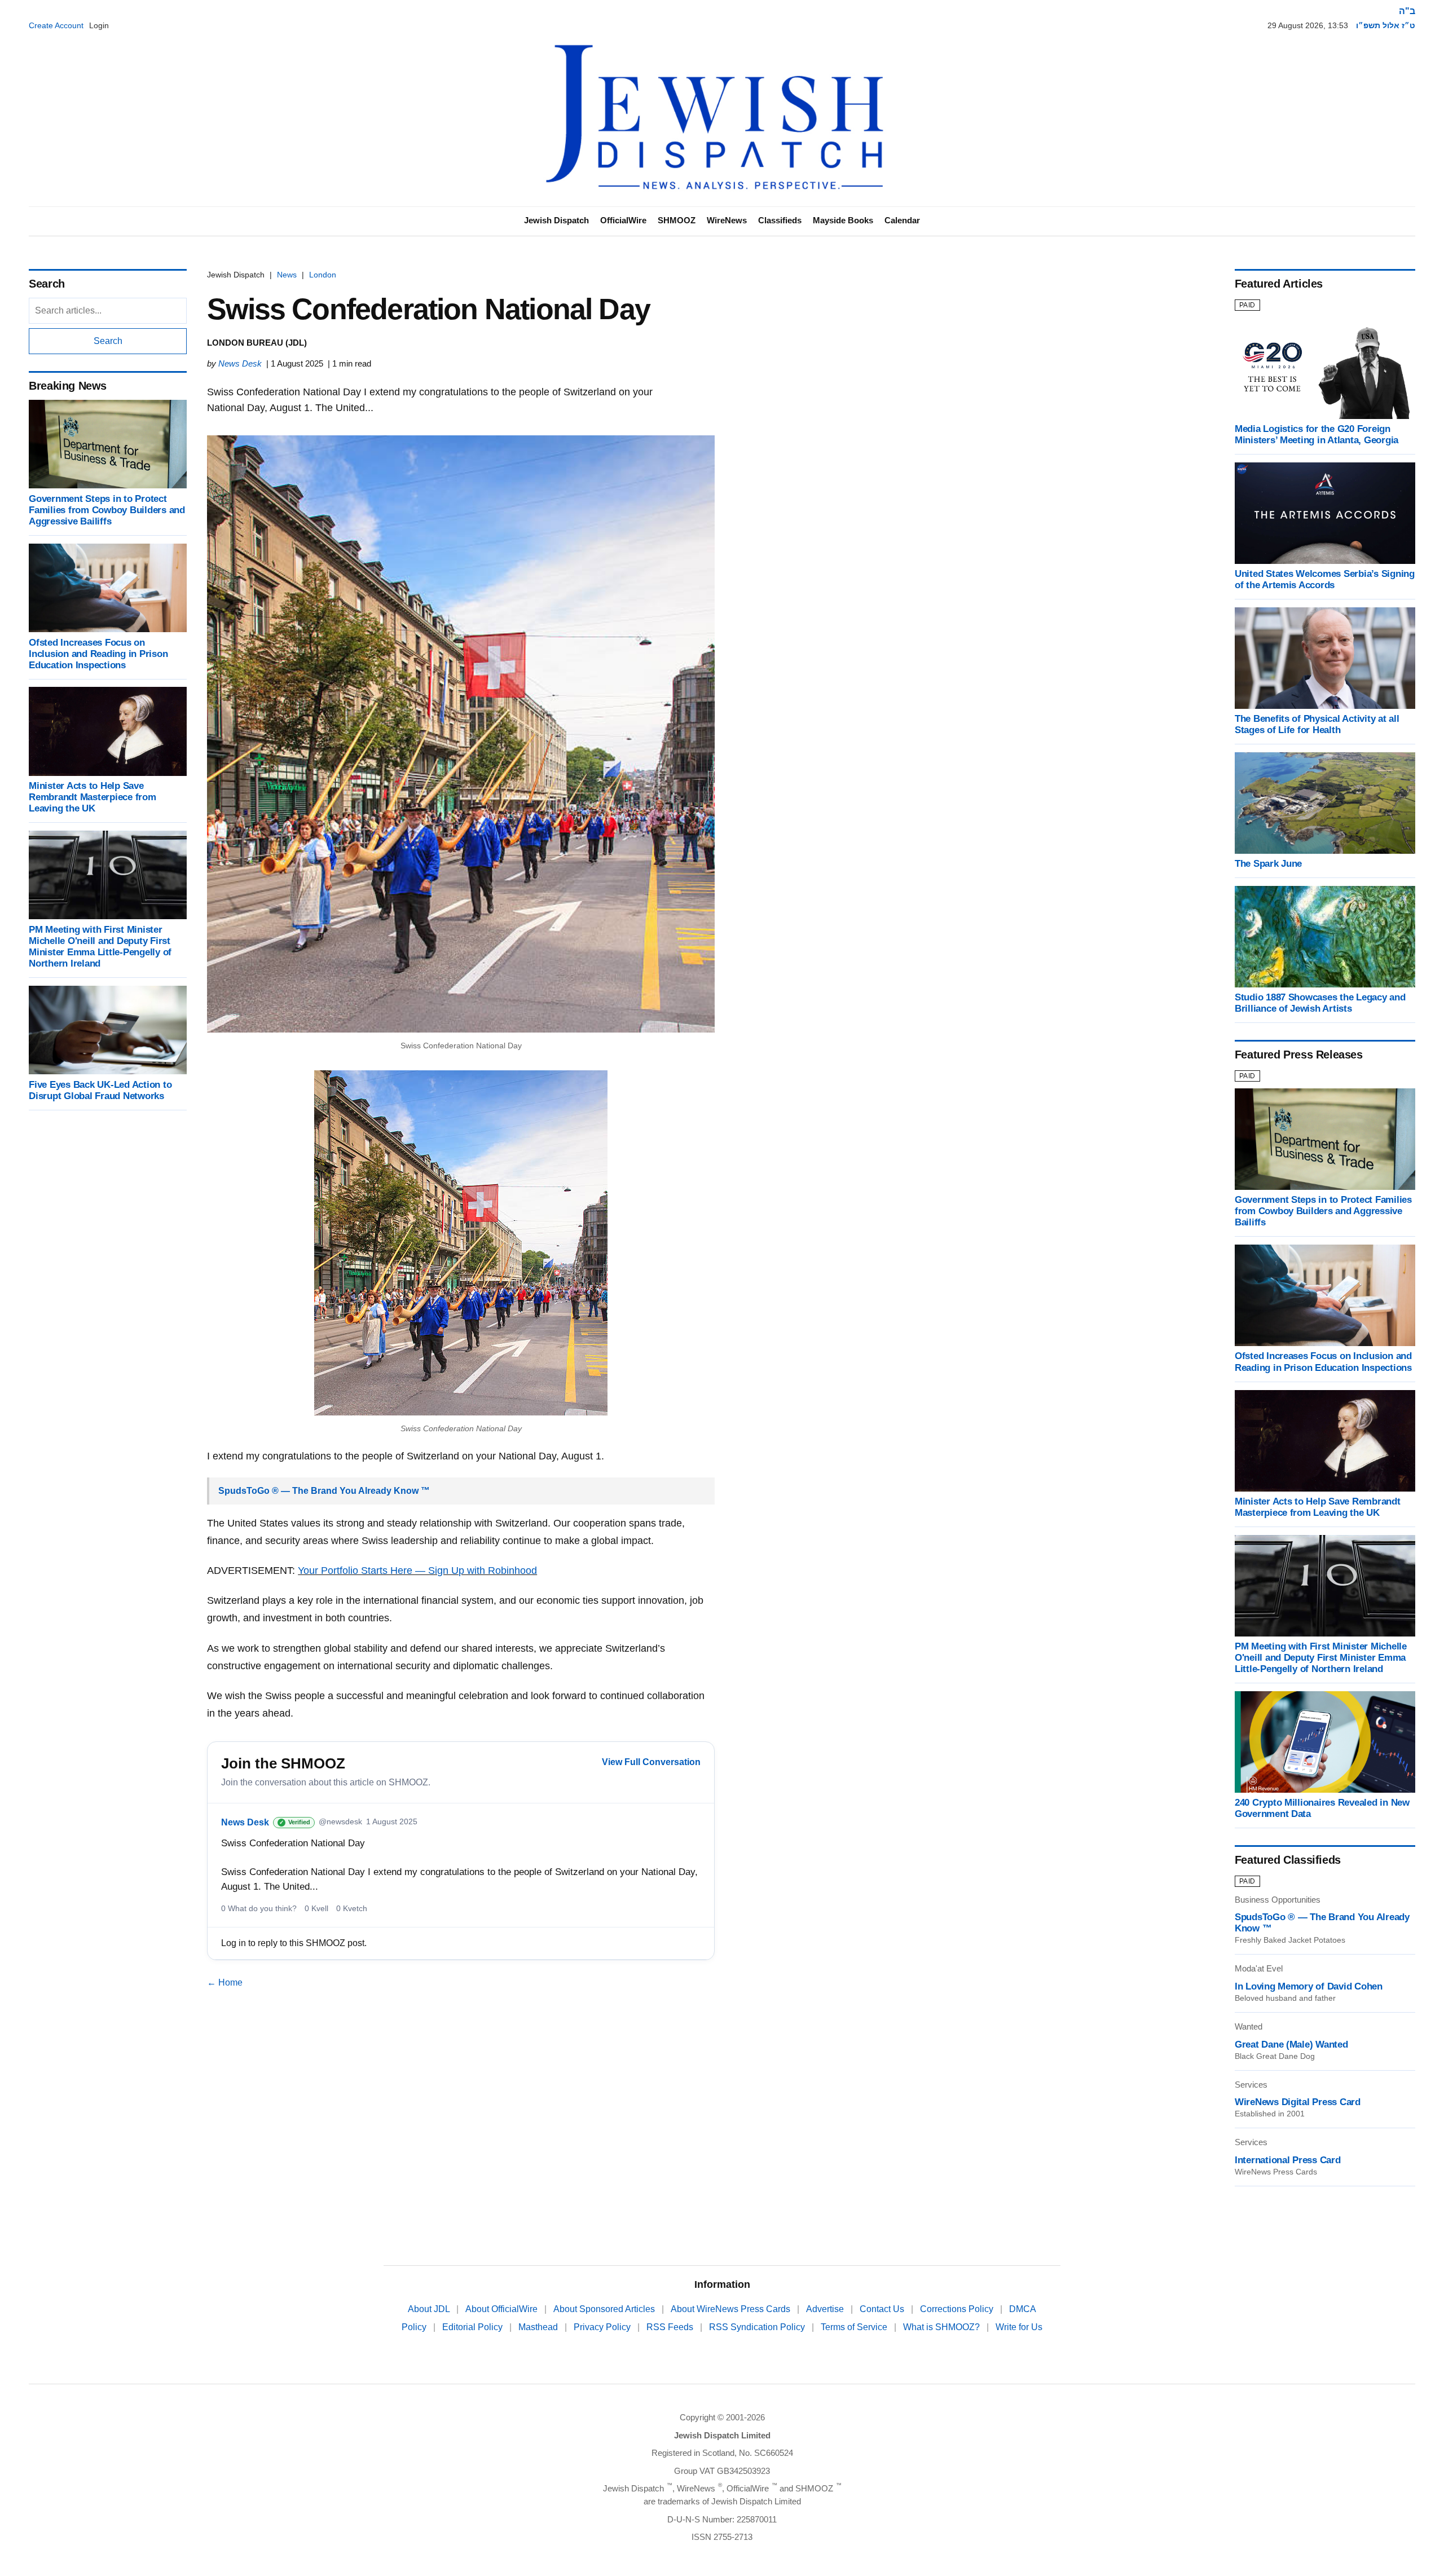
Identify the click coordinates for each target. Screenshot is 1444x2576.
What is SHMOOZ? (943, 2327)
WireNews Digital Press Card (1298, 2102)
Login (99, 25)
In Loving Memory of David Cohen (1309, 1986)
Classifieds (780, 220)
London (323, 275)
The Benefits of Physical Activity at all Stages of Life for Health (1317, 724)
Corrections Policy (958, 2309)
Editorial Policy (474, 2327)
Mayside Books (843, 220)
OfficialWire (623, 220)
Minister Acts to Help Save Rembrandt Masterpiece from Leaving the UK (92, 797)
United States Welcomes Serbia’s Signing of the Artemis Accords (1325, 579)
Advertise (826, 2309)
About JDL (430, 2309)
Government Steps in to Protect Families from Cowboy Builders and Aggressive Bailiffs (107, 510)
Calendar (902, 220)
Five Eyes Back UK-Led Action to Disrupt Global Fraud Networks (100, 1090)
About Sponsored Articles (605, 2309)
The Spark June (1268, 864)
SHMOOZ (677, 220)
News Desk (240, 363)
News (287, 275)
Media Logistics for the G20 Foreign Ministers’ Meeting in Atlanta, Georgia (1317, 435)
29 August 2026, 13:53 (1308, 25)
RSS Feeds (671, 2327)
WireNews (727, 220)
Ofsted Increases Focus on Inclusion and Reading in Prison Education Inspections (98, 653)
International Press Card (1288, 2160)
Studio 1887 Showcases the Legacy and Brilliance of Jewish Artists (1320, 1003)
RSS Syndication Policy (758, 2327)
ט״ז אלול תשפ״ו (1386, 25)
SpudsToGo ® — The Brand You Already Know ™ (324, 1491)
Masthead (539, 2327)
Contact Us (883, 2309)
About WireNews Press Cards (732, 2309)
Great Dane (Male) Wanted (1291, 2045)
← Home (225, 1982)
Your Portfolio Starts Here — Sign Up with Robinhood (417, 1571)
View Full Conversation (651, 1762)
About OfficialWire (503, 2309)
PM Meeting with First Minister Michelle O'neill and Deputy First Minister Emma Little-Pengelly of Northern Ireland (100, 946)
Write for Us (1019, 2327)
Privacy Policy (603, 2327)
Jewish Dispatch (556, 220)
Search (108, 341)
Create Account (56, 25)
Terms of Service (855, 2327)
